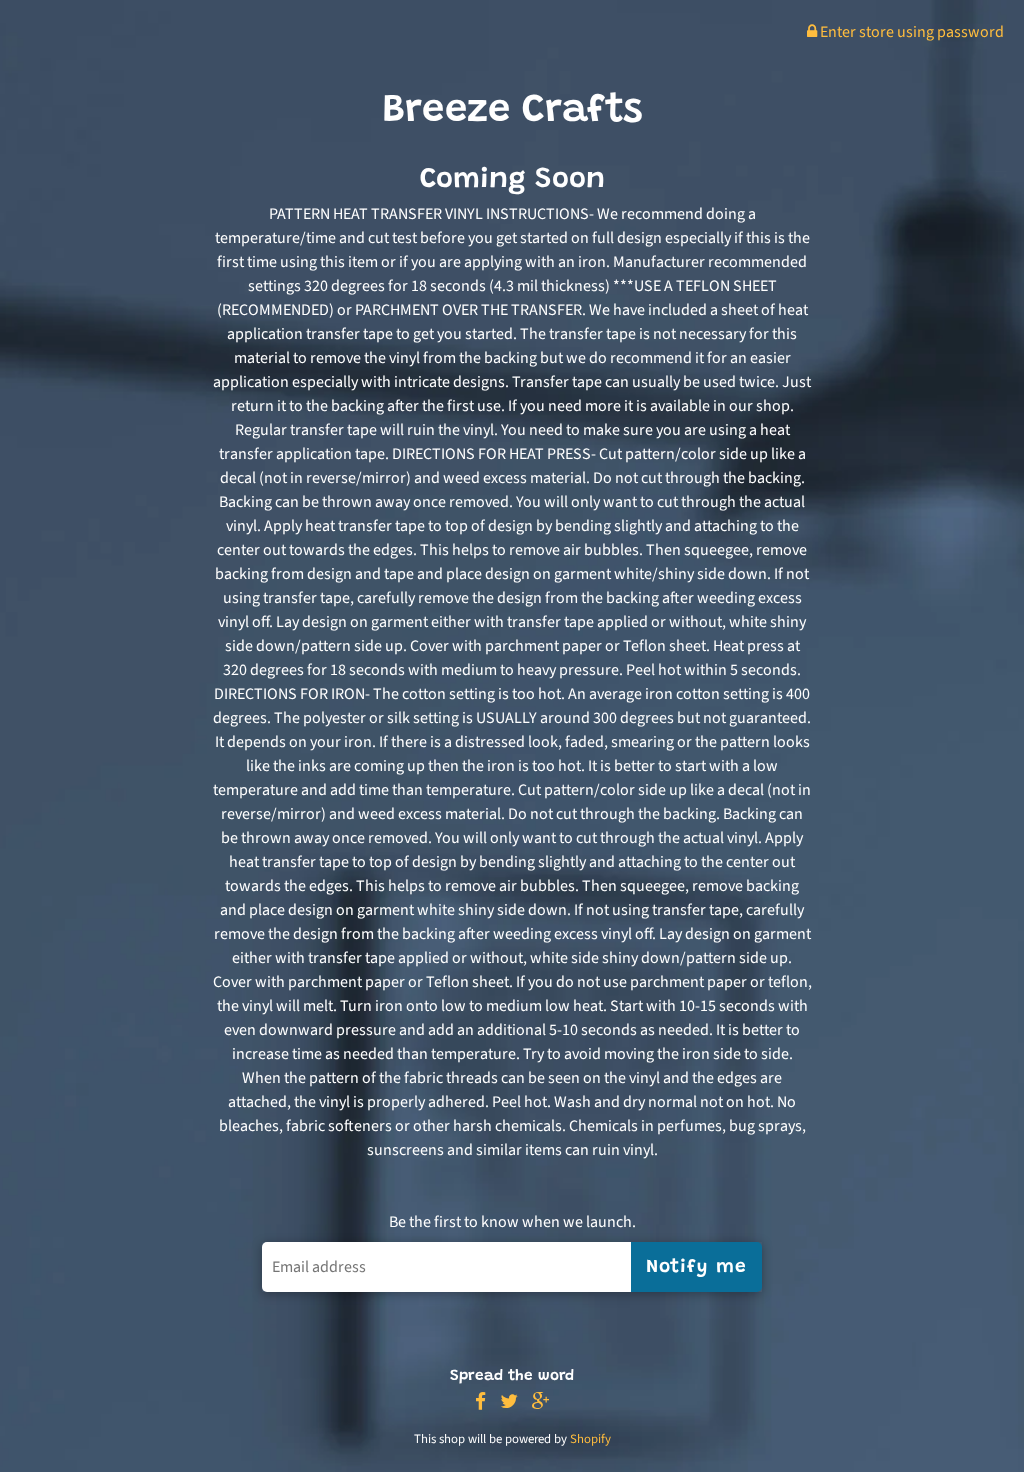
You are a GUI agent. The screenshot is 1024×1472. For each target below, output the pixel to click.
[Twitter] (509, 1402)
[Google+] (541, 1402)
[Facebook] (480, 1402)
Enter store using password (910, 32)
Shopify (590, 1439)
